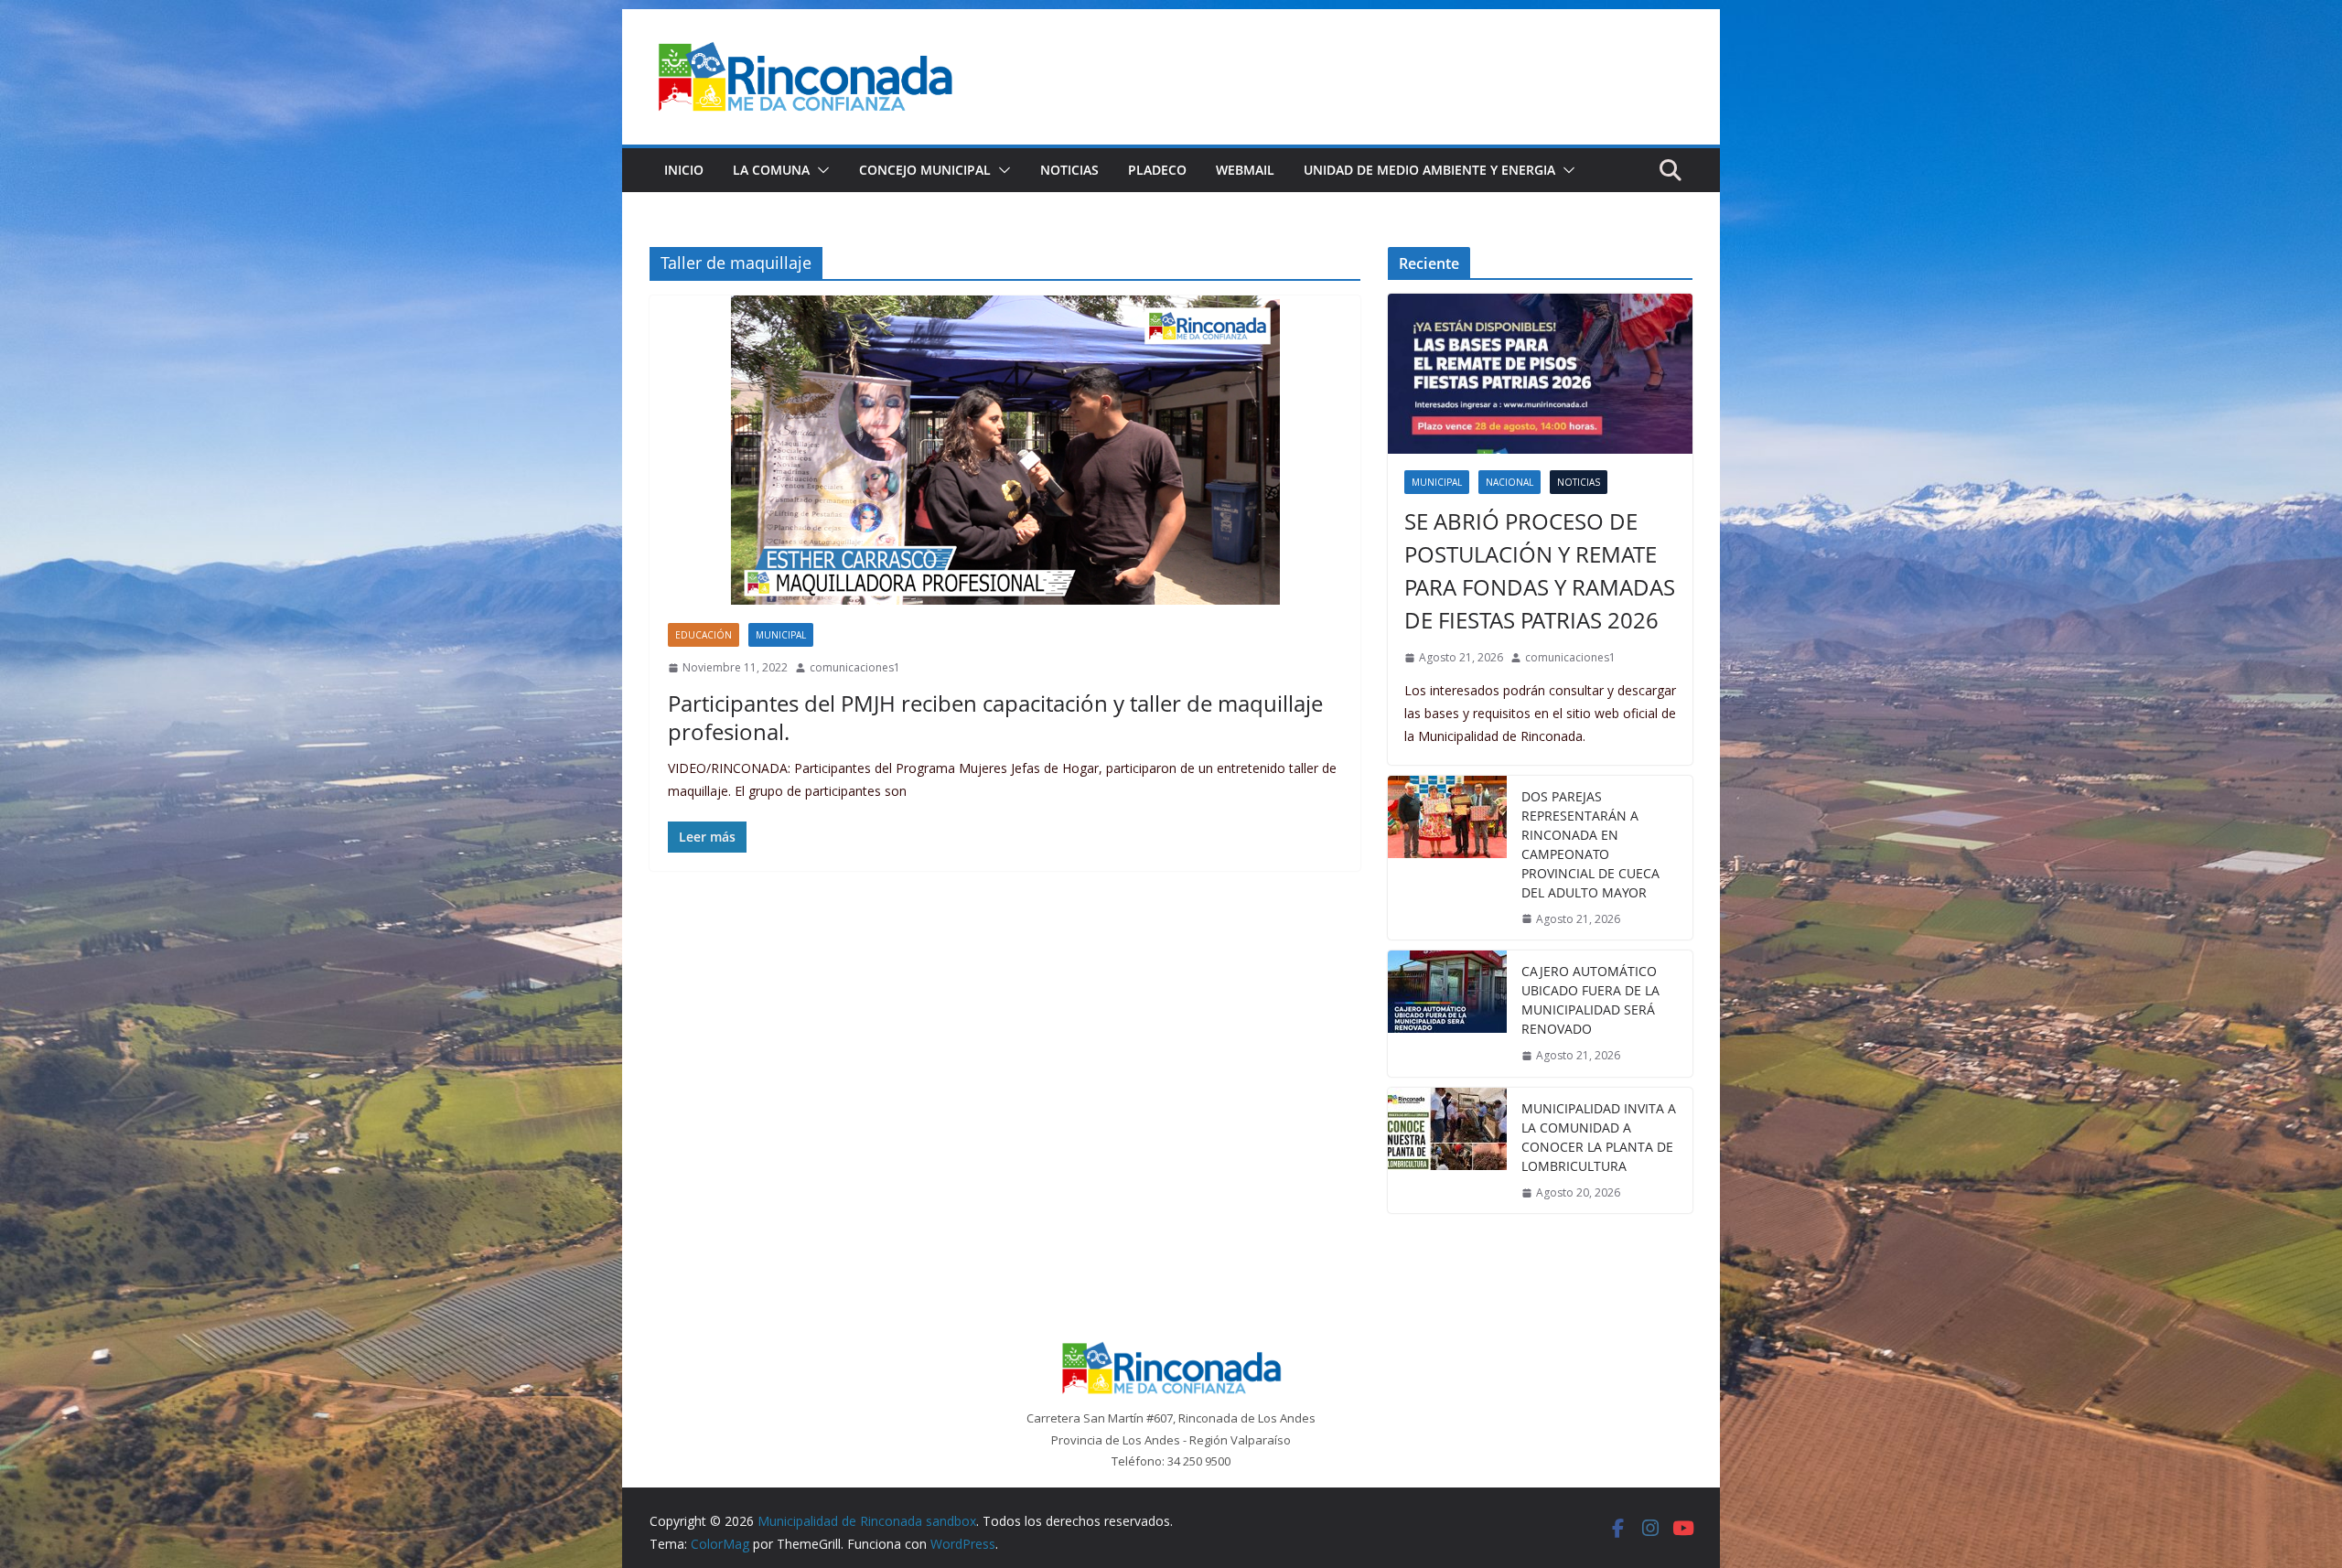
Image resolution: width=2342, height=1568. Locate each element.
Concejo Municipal (925, 170)
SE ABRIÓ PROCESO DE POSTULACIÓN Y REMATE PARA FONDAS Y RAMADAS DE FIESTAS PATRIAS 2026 (1540, 570)
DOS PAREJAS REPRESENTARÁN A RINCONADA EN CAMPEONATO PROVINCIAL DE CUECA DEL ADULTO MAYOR (1590, 844)
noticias (1579, 482)
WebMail (1245, 170)
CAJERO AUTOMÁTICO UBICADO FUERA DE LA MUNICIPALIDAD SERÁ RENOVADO (1590, 1000)
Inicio (684, 170)
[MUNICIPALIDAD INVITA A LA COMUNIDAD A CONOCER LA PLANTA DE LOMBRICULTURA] (1447, 1151)
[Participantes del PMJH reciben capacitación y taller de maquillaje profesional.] (1005, 450)
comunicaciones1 (855, 667)
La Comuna (771, 170)
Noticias (1069, 170)
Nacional (1509, 482)
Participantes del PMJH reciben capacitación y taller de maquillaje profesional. (995, 717)
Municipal (781, 635)
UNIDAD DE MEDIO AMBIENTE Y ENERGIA (1429, 170)
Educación (704, 635)
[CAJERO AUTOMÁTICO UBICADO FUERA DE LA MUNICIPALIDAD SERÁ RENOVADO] (1447, 1014)
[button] (820, 170)
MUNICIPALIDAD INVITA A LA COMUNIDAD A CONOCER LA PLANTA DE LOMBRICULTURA (1599, 1137)
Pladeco (1157, 170)
